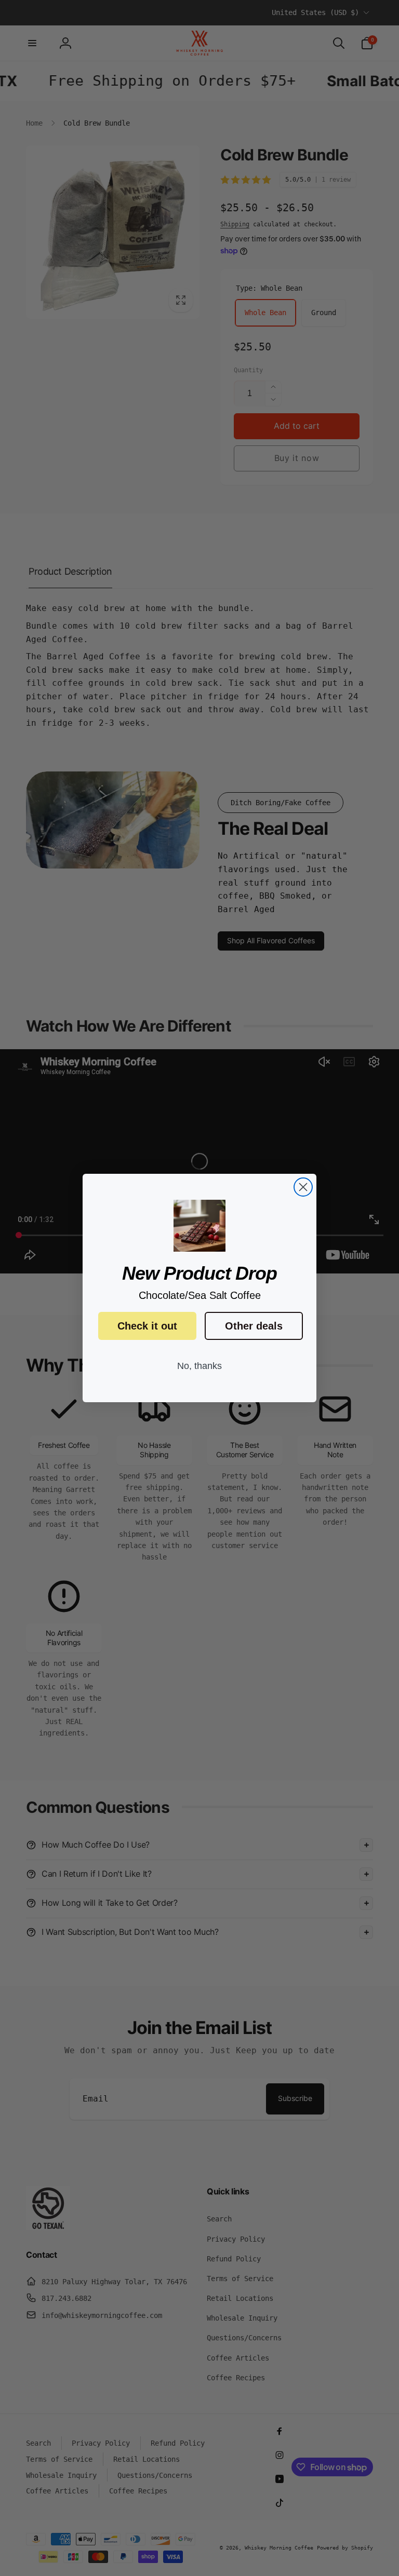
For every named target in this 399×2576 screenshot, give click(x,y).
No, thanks (199, 1366)
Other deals (254, 1326)
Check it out (147, 1326)
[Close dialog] (303, 1187)
